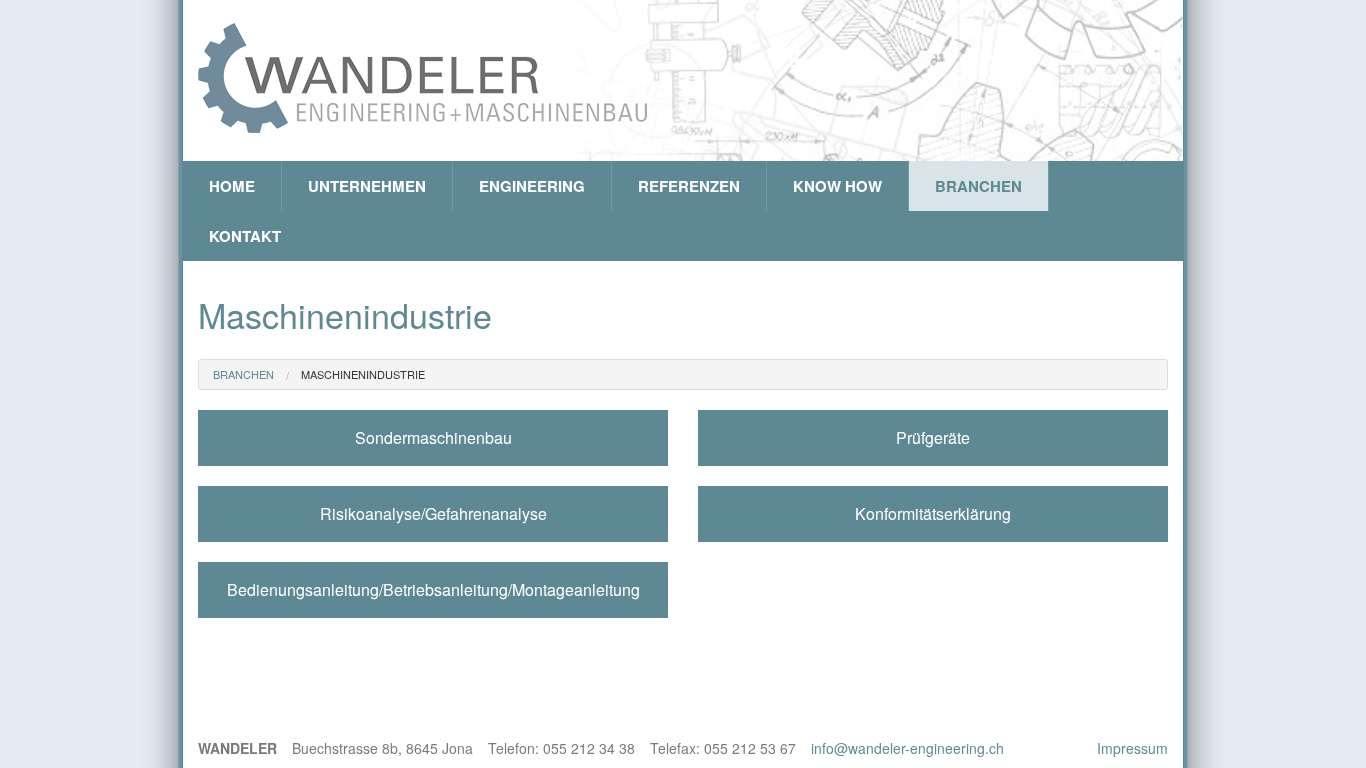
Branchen (978, 186)
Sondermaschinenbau (433, 437)
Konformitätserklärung (933, 513)
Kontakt (245, 236)
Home (232, 186)
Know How (837, 186)
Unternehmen (367, 186)
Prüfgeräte (933, 437)
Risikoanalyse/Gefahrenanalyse (433, 513)
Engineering (532, 186)
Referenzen (689, 186)
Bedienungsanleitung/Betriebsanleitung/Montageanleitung (433, 589)
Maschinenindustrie (363, 374)
